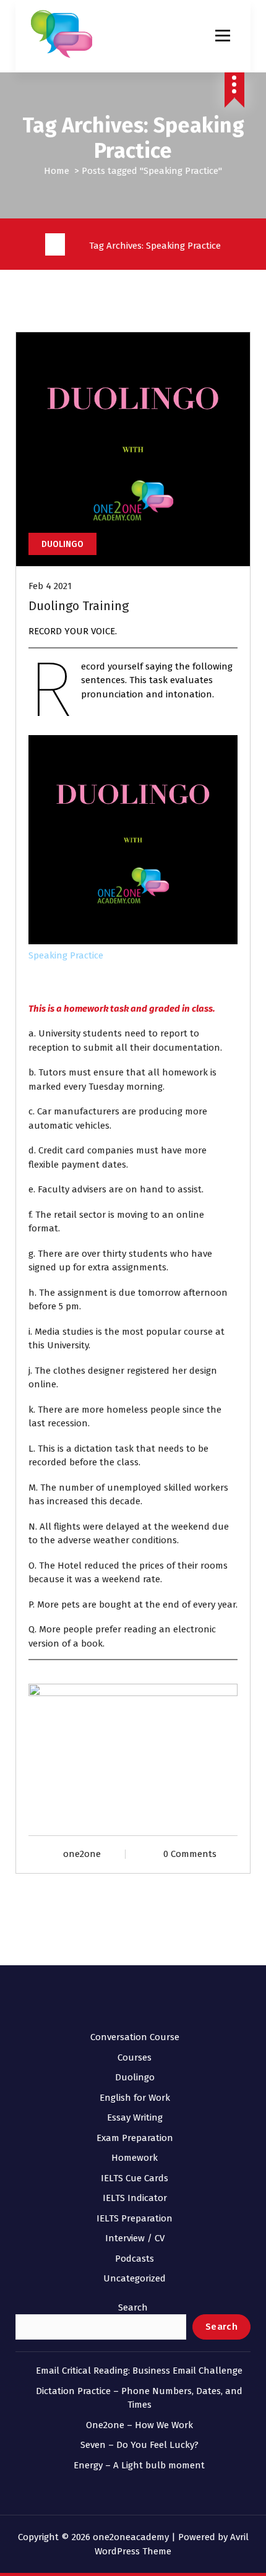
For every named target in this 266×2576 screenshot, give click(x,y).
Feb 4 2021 (50, 586)
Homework (135, 2158)
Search (133, 2307)
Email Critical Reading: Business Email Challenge (139, 2371)
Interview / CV (135, 2238)
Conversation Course (135, 2037)
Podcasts (135, 2259)
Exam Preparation (135, 2138)
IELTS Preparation (135, 2218)
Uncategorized (135, 2278)
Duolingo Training (79, 606)
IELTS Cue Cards (135, 2178)
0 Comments (190, 1854)
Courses (135, 2057)
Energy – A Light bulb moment (139, 2465)
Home (57, 171)
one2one (82, 1854)
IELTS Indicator (135, 2198)
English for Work (135, 2098)
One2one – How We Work (139, 2425)
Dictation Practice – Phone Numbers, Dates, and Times (139, 2398)
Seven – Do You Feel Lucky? (139, 2445)
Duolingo (62, 544)
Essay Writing (135, 2117)
